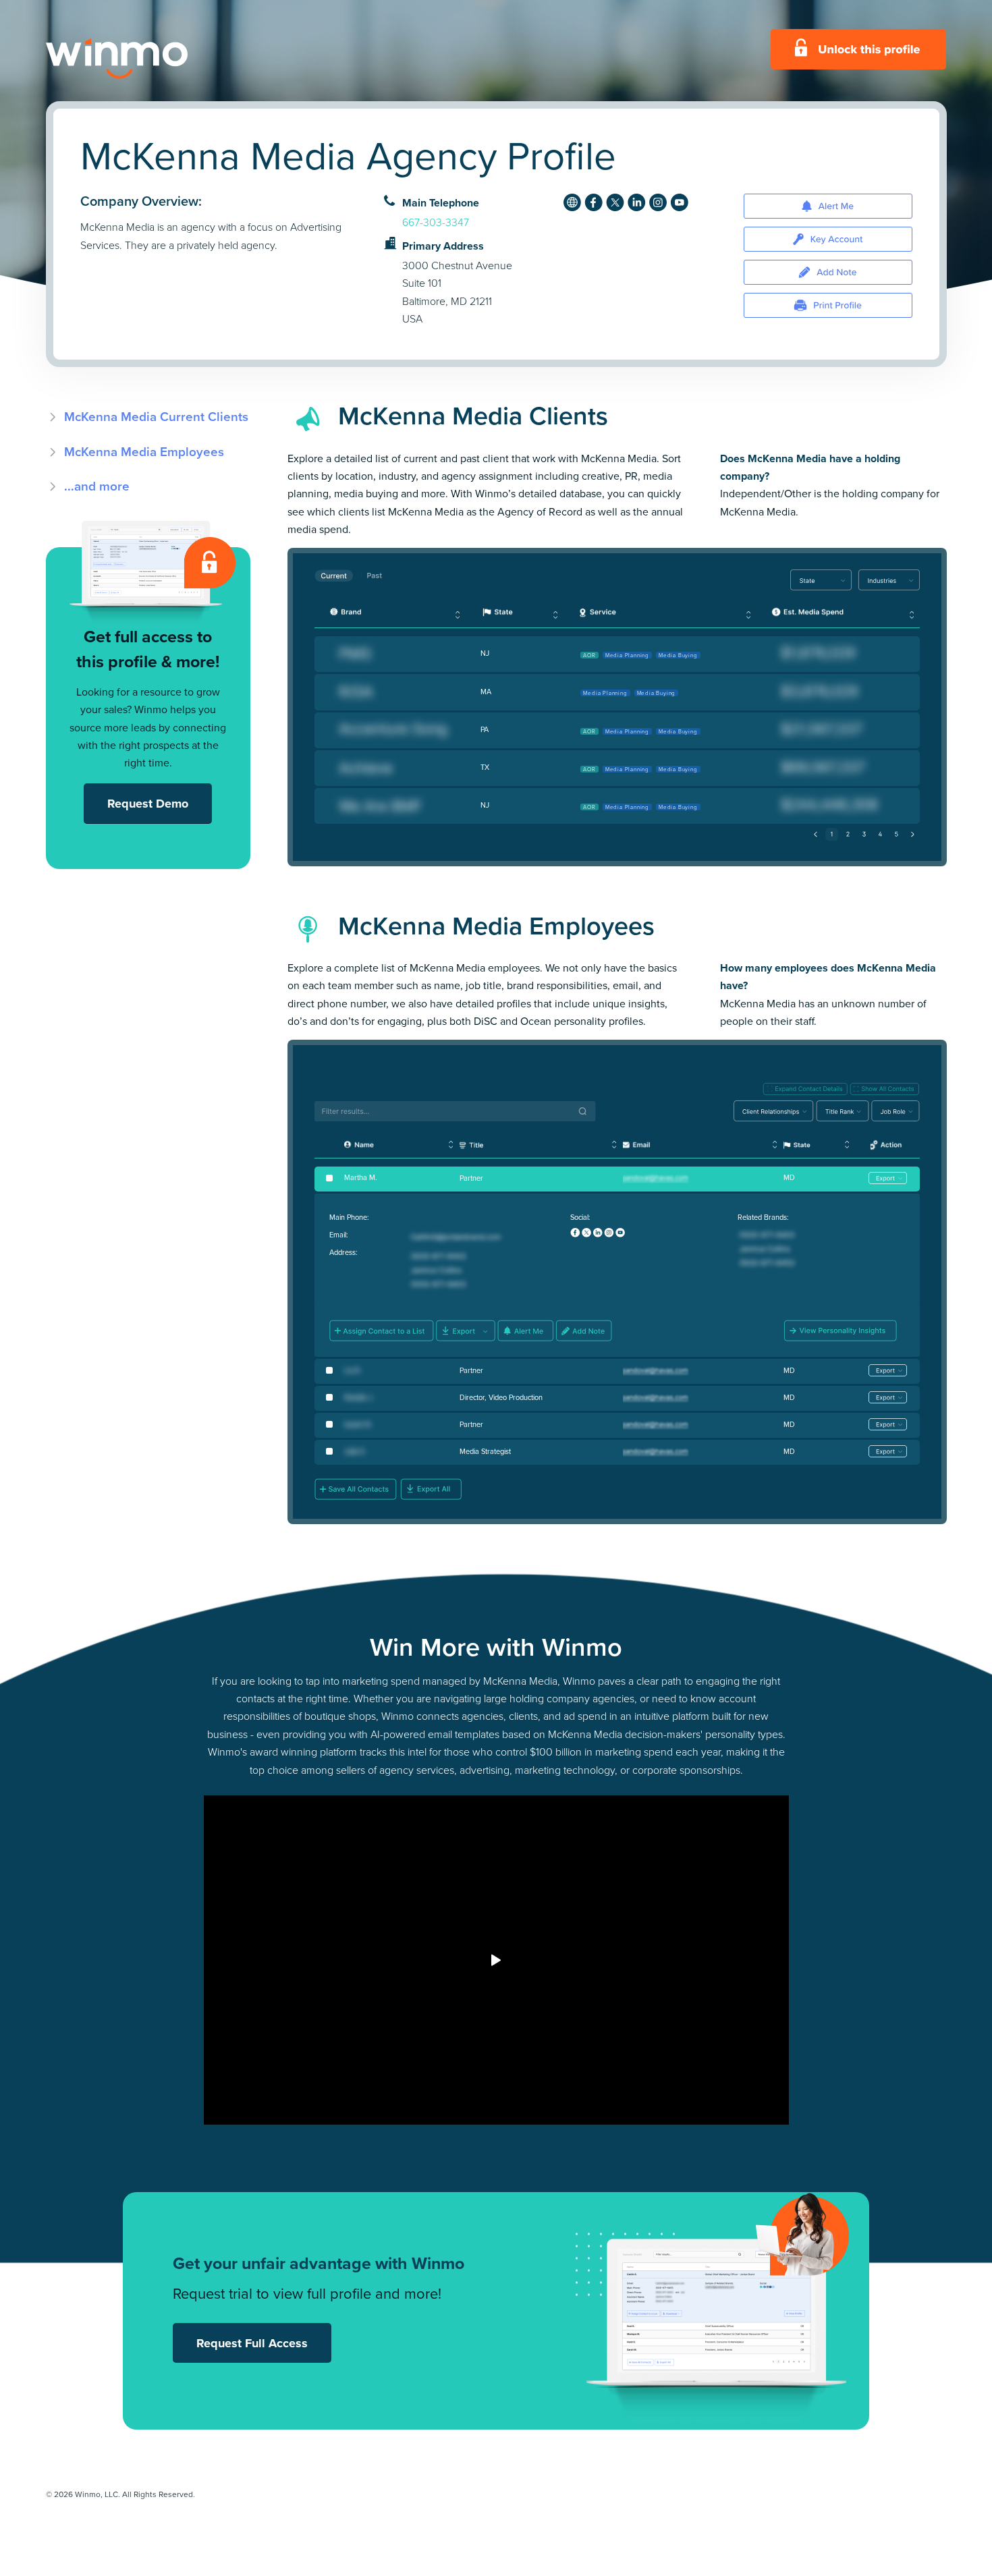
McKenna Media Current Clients (156, 417)
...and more (97, 486)
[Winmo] (147, 59)
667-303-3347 (436, 222)
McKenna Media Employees (144, 452)
